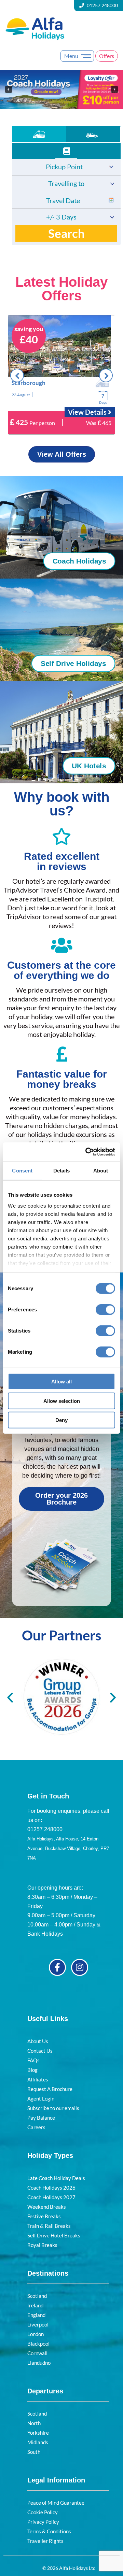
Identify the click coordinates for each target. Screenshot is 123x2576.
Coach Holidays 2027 (51, 2197)
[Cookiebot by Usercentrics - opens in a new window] (87, 1152)
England (36, 2315)
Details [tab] (62, 1171)
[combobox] (66, 167)
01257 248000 (102, 5)
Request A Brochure (50, 2089)
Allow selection (62, 1401)
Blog (32, 2070)
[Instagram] (80, 1967)
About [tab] (101, 1171)
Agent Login (41, 2098)
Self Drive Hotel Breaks (54, 2235)
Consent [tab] (22, 1171)
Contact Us (40, 2051)
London (36, 2334)
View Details (88, 412)
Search (66, 233)
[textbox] (66, 167)
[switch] (105, 1310)
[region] (61, 90)
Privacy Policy (43, 2522)
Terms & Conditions (49, 2531)
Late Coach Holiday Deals (56, 2178)
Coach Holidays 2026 (51, 2188)
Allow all (61, 1382)
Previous (17, 375)
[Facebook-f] (57, 1967)
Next (106, 375)
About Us (38, 2041)
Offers (107, 56)
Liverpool (38, 2324)
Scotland (37, 2296)
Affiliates (38, 2079)
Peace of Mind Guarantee (56, 2503)
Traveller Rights (45, 2541)
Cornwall (37, 2353)
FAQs (33, 2060)
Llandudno (39, 2363)
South (34, 2452)
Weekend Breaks (47, 2207)
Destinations (48, 2273)
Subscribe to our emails (53, 2108)
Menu (71, 56)
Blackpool (38, 2344)
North (34, 2423)
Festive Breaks (44, 2216)
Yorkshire (38, 2433)
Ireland (35, 2305)
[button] (61, 90)
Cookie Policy (43, 2512)
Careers (36, 2127)
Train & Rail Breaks (49, 2226)
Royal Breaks (42, 2245)
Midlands (38, 2442)
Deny (61, 1420)
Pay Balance (41, 2118)
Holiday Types (50, 2155)
